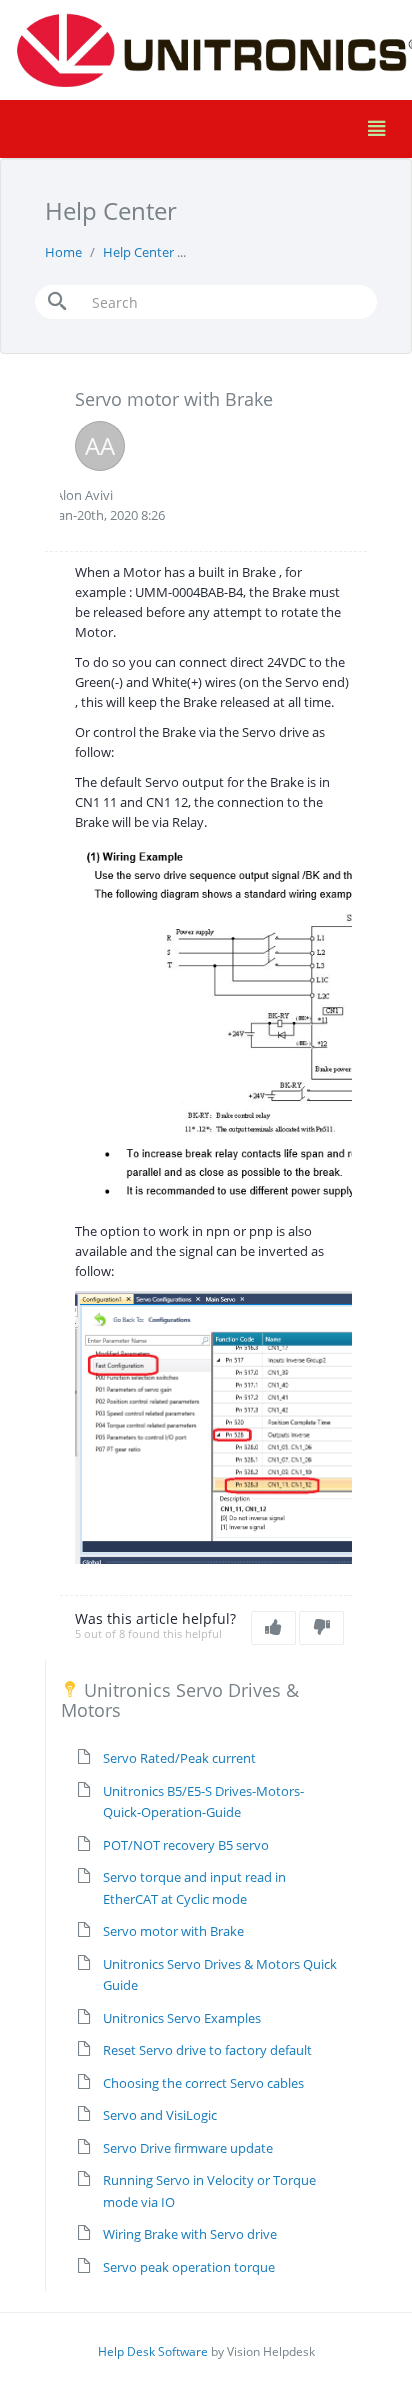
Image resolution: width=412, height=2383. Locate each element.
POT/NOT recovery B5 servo (186, 1845)
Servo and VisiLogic (160, 2115)
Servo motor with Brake (173, 1931)
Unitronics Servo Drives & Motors (293, 252)
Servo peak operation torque (189, 2267)
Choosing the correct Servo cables (203, 2083)
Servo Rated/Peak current (179, 1758)
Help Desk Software (153, 2351)
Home (63, 252)
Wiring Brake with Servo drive (190, 2234)
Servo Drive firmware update (188, 2148)
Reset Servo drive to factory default (207, 2050)
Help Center (138, 252)
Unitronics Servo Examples (182, 2018)
